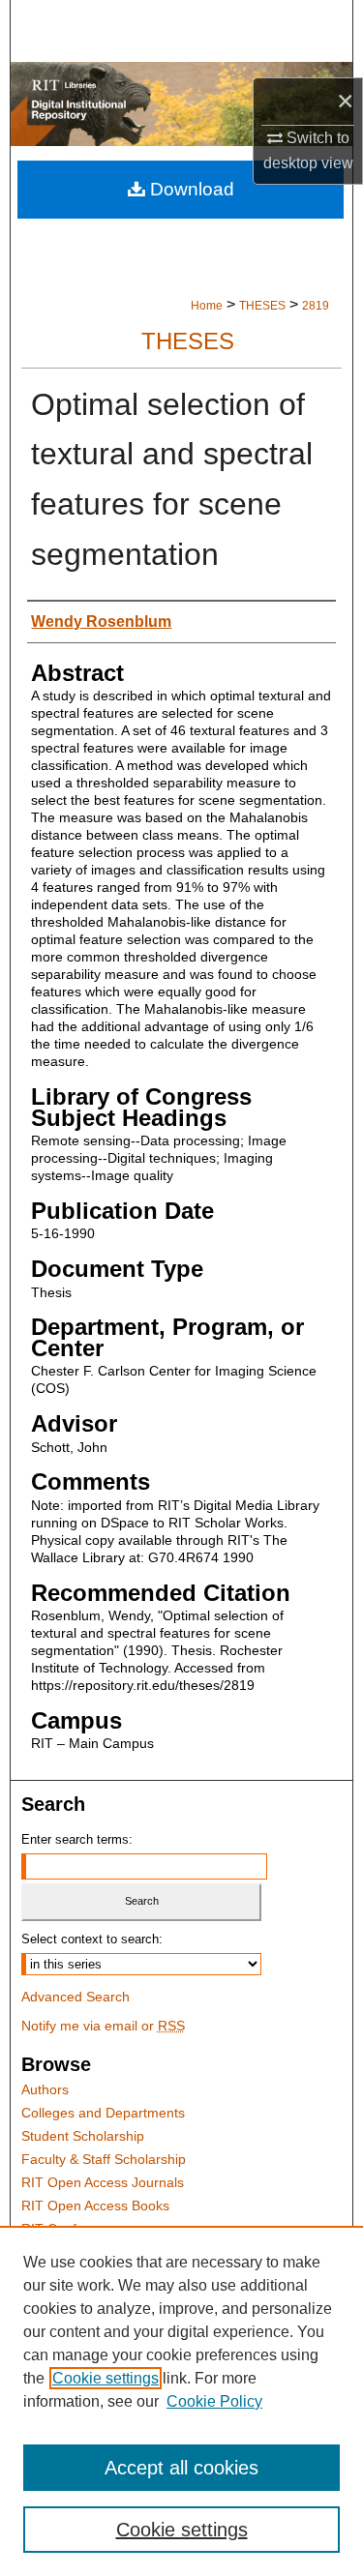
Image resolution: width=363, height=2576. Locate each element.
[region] (181, 2401)
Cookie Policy (214, 2401)
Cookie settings (106, 2378)
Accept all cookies (181, 2468)
